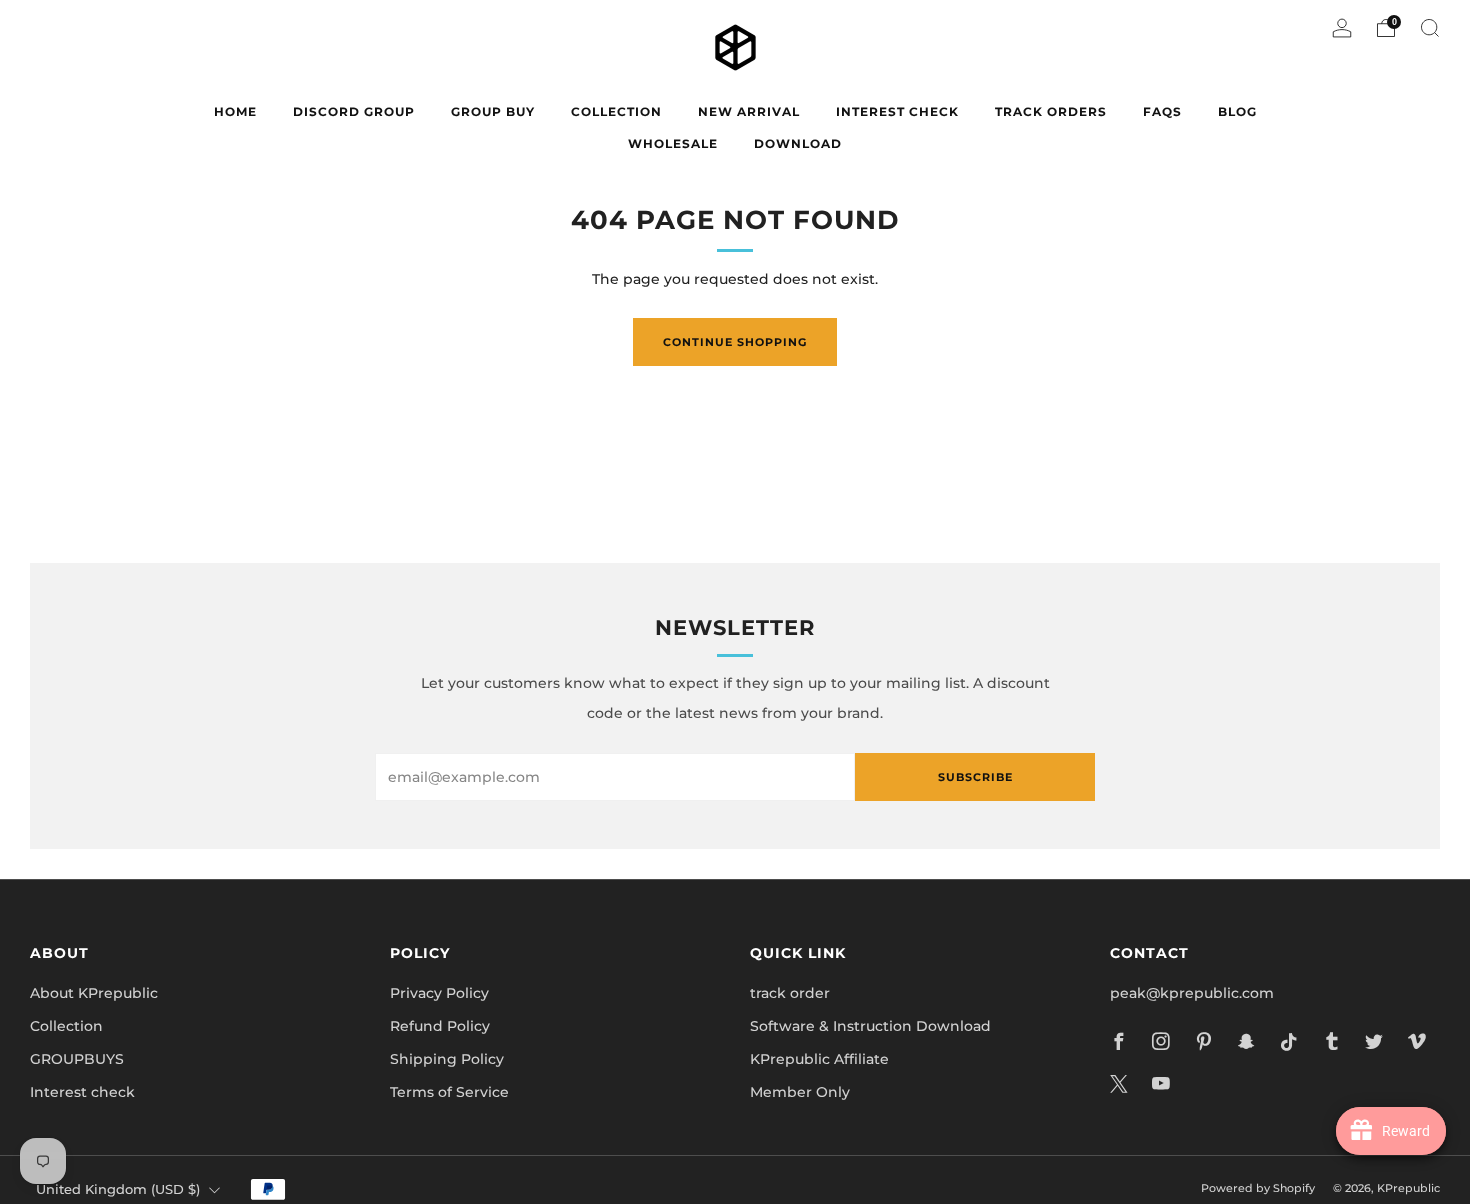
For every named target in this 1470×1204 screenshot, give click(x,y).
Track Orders (1051, 111)
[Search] (1430, 28)
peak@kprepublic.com (1192, 993)
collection (616, 111)
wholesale (673, 143)
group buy (493, 111)
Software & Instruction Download (870, 1026)
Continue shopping (735, 342)
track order (790, 993)
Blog (1237, 111)
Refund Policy (440, 1026)
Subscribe (975, 777)
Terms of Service (449, 1092)
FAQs (1162, 111)
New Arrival (749, 111)
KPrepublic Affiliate (819, 1059)
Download (798, 143)
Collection (66, 1026)
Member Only (800, 1092)
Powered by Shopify (1258, 1188)
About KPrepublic (94, 993)
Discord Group (354, 111)
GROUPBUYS (77, 1059)
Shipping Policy (447, 1059)
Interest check (897, 111)
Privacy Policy (439, 993)
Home (235, 111)
